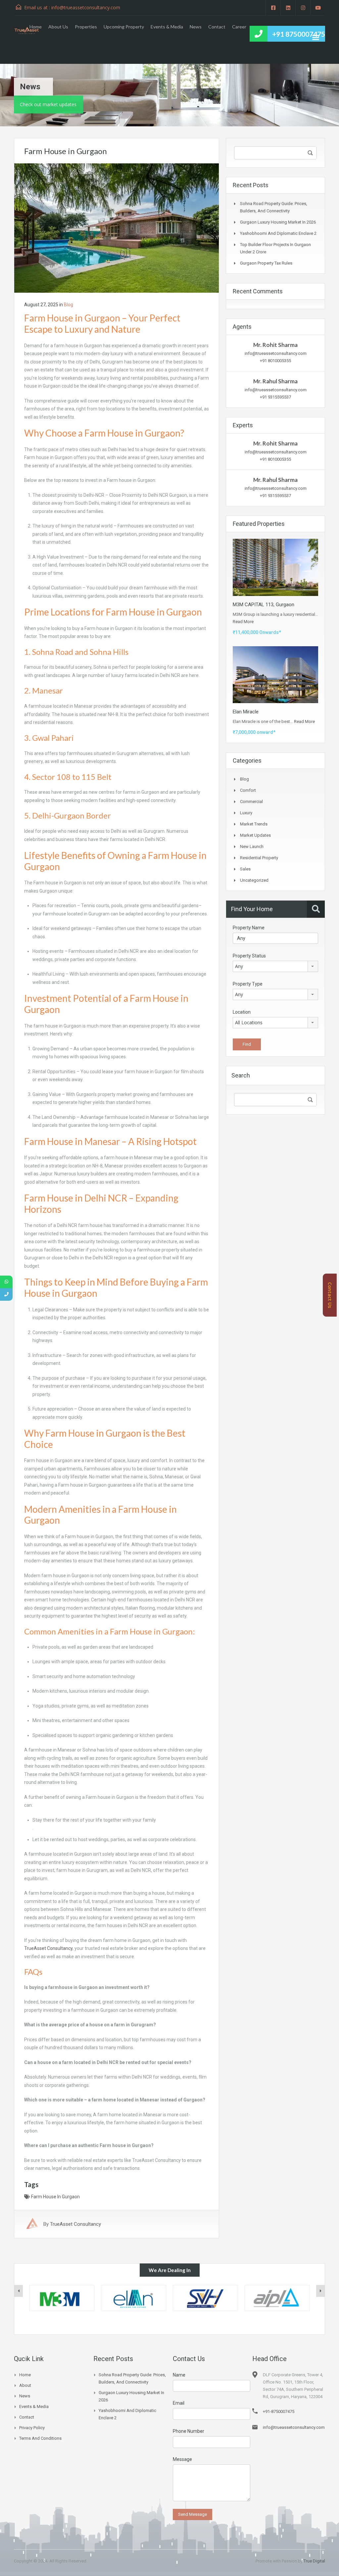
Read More (243, 622)
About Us (58, 27)
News (196, 27)
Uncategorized (254, 880)
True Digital (314, 2561)
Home (36, 27)
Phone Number (189, 2431)
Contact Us (330, 1295)
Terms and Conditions (40, 2438)
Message (182, 2459)
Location (242, 1012)
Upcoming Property (124, 27)
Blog (69, 305)
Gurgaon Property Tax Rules (266, 263)
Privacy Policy (32, 2428)
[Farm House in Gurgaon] (117, 228)
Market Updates (255, 835)
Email (179, 2403)
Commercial (251, 802)
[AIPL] (205, 2298)
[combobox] (275, 966)
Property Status (249, 956)
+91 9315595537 (275, 397)
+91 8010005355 (275, 361)
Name (179, 2375)
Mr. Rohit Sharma (275, 345)
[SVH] (134, 2298)
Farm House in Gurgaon (55, 2197)
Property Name (249, 928)
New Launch (252, 846)
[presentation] (19, 2291)
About (25, 2385)
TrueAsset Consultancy (48, 1948)
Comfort (248, 790)
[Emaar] (277, 2298)
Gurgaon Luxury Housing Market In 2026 (278, 222)
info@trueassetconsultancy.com (276, 353)
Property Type (248, 984)
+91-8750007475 (279, 2411)
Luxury (246, 813)
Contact (217, 27)
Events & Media (167, 27)
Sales (245, 869)
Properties (86, 27)
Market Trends (254, 824)
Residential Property (259, 858)
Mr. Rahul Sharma (275, 381)
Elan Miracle (246, 712)
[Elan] (62, 2298)
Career (239, 27)
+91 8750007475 (299, 34)
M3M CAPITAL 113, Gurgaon (264, 605)
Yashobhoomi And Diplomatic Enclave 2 (278, 233)
